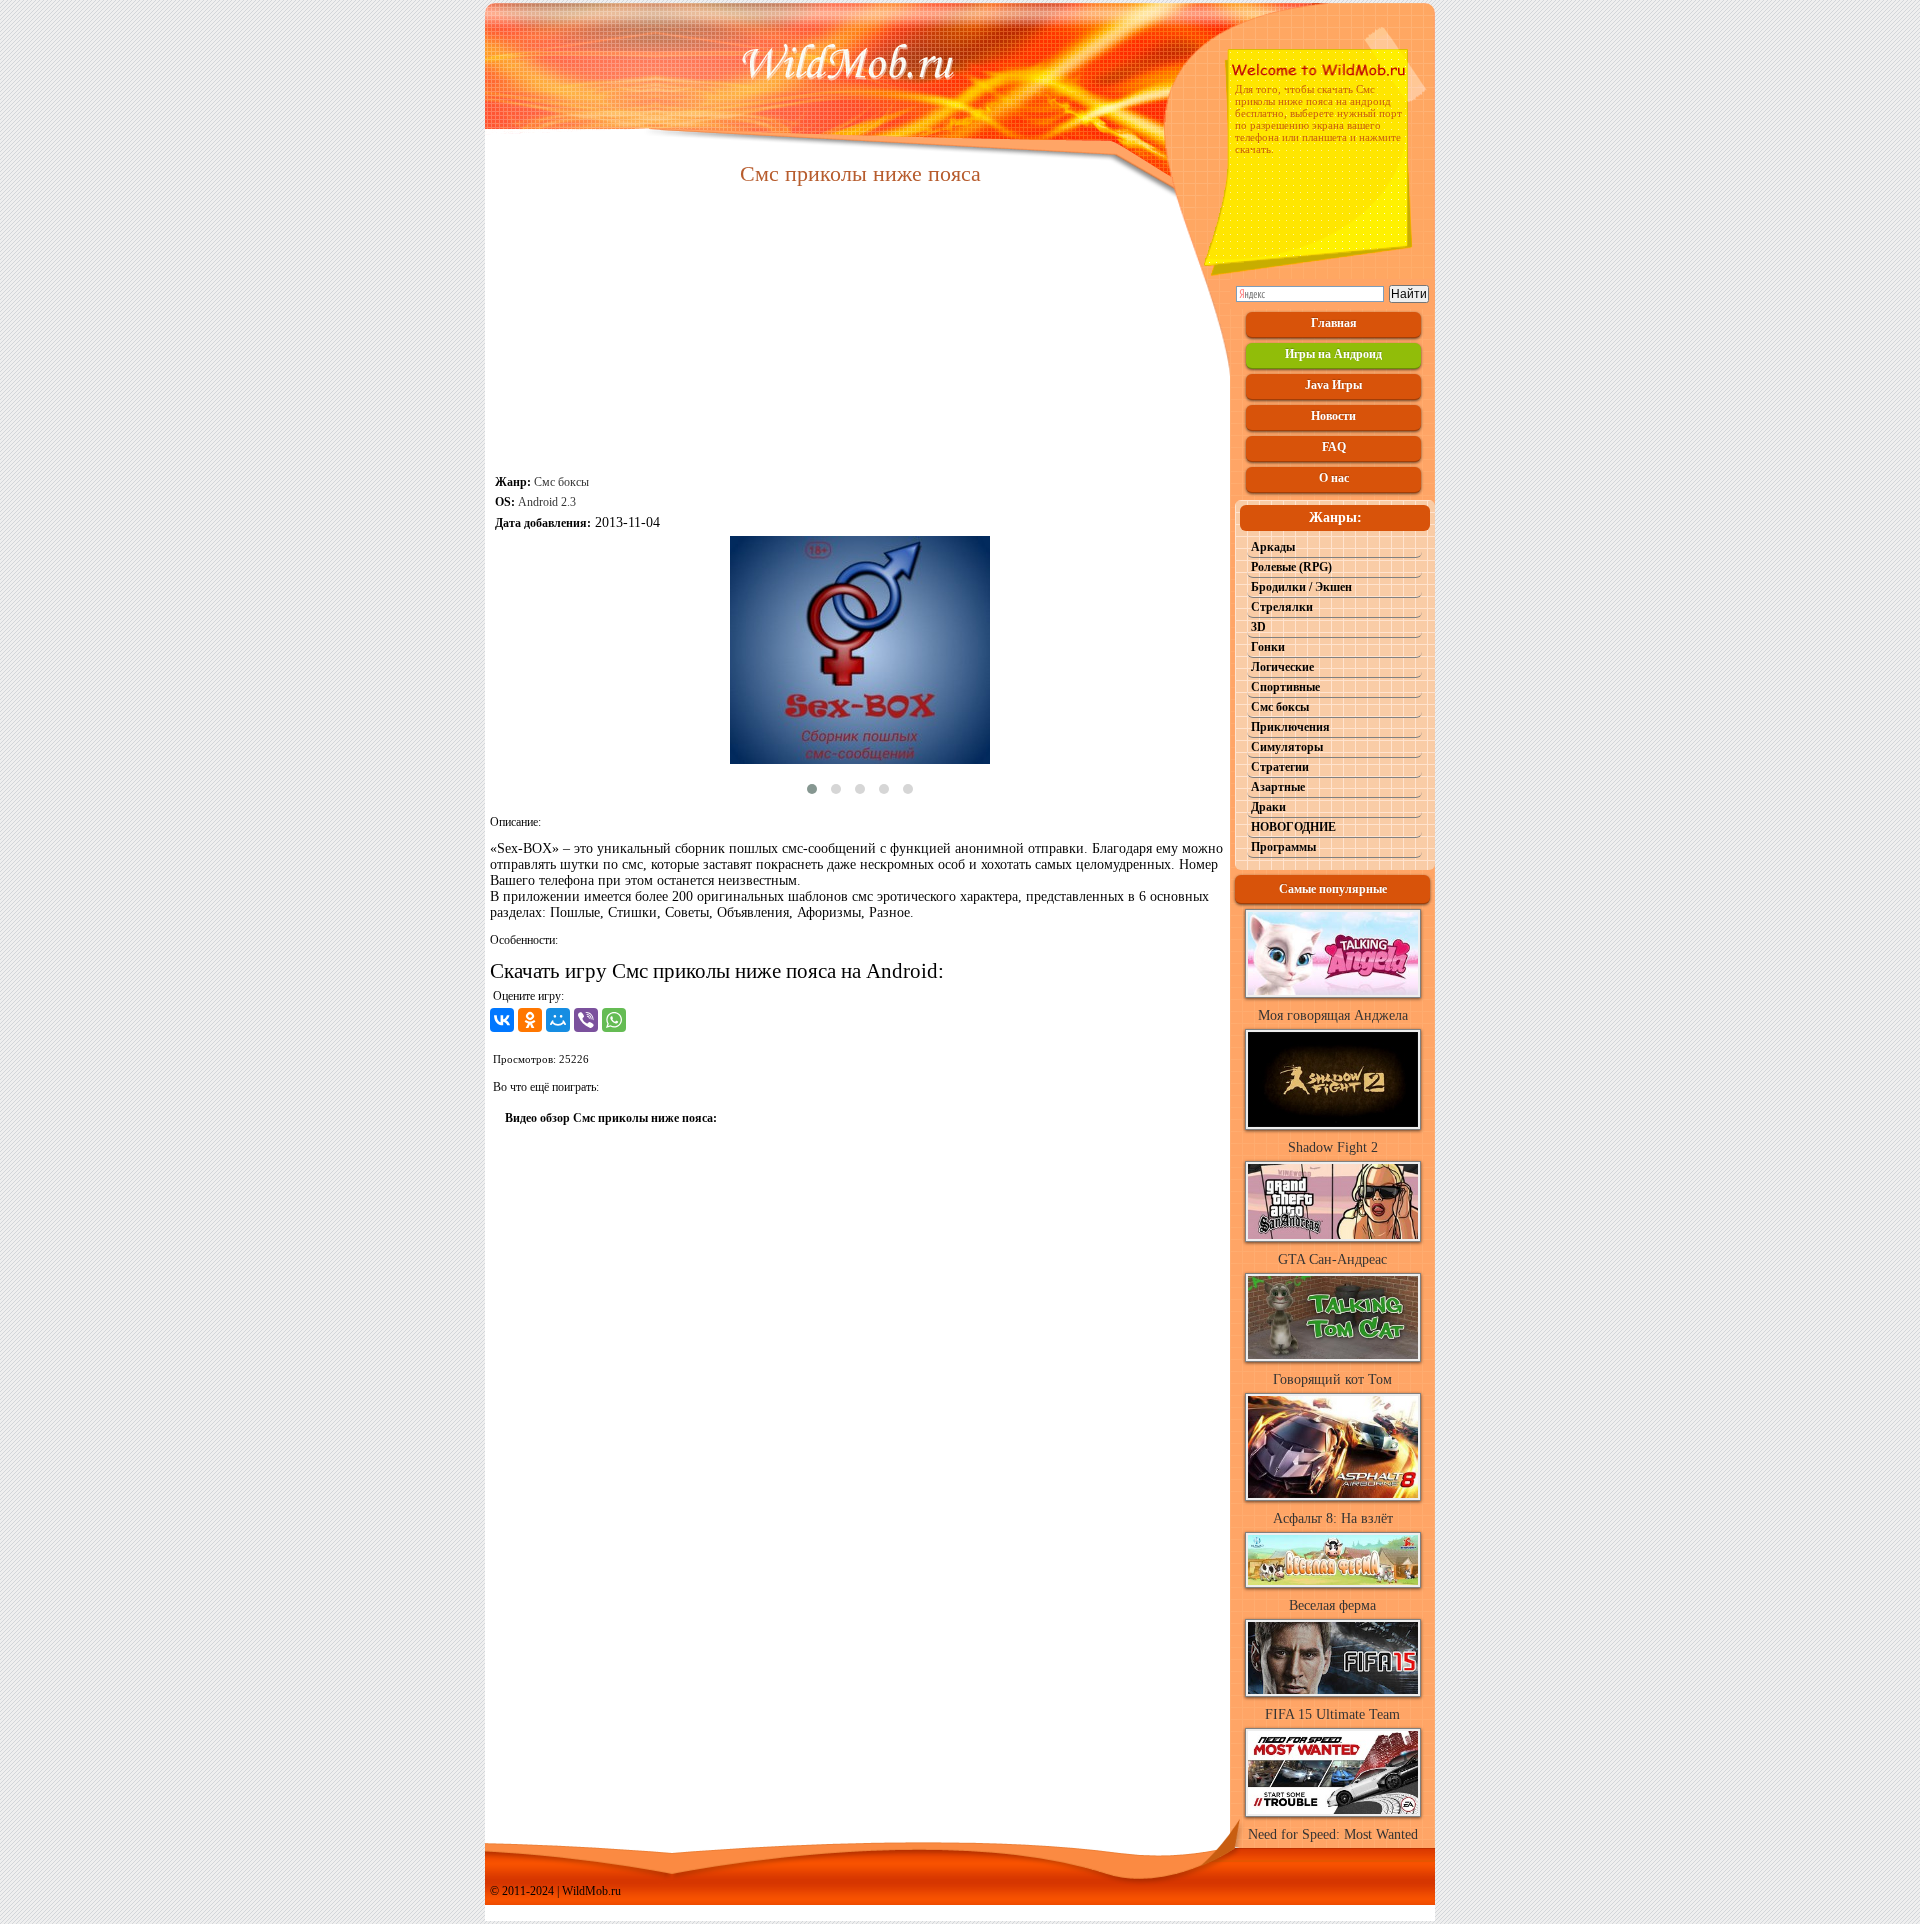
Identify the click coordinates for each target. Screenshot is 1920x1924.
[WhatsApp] (614, 1020)
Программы (1283, 847)
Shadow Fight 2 (1333, 1147)
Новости (1333, 416)
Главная (1334, 323)
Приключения (1290, 727)
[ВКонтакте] (502, 1020)
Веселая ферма (1332, 1605)
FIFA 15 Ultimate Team (1332, 1714)
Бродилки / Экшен (1301, 587)
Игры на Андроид (1333, 354)
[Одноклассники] (530, 1020)
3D (1258, 627)
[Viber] (586, 1020)
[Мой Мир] (558, 1020)
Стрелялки (1282, 607)
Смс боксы (561, 482)
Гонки (1268, 647)
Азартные (1278, 787)
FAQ (1334, 447)
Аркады (1273, 547)
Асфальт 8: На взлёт (1333, 1518)
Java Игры (1333, 385)
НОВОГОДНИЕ (1293, 827)
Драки (1268, 807)
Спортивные (1285, 687)
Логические (1282, 667)
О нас (1334, 478)
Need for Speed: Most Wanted (1333, 1834)
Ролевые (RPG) (1291, 567)
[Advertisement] (860, 332)
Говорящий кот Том (1332, 1379)
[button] (812, 789)
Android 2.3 (547, 502)
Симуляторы (1287, 747)
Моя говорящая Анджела (1333, 1015)
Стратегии (1280, 767)
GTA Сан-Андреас (1332, 1259)
